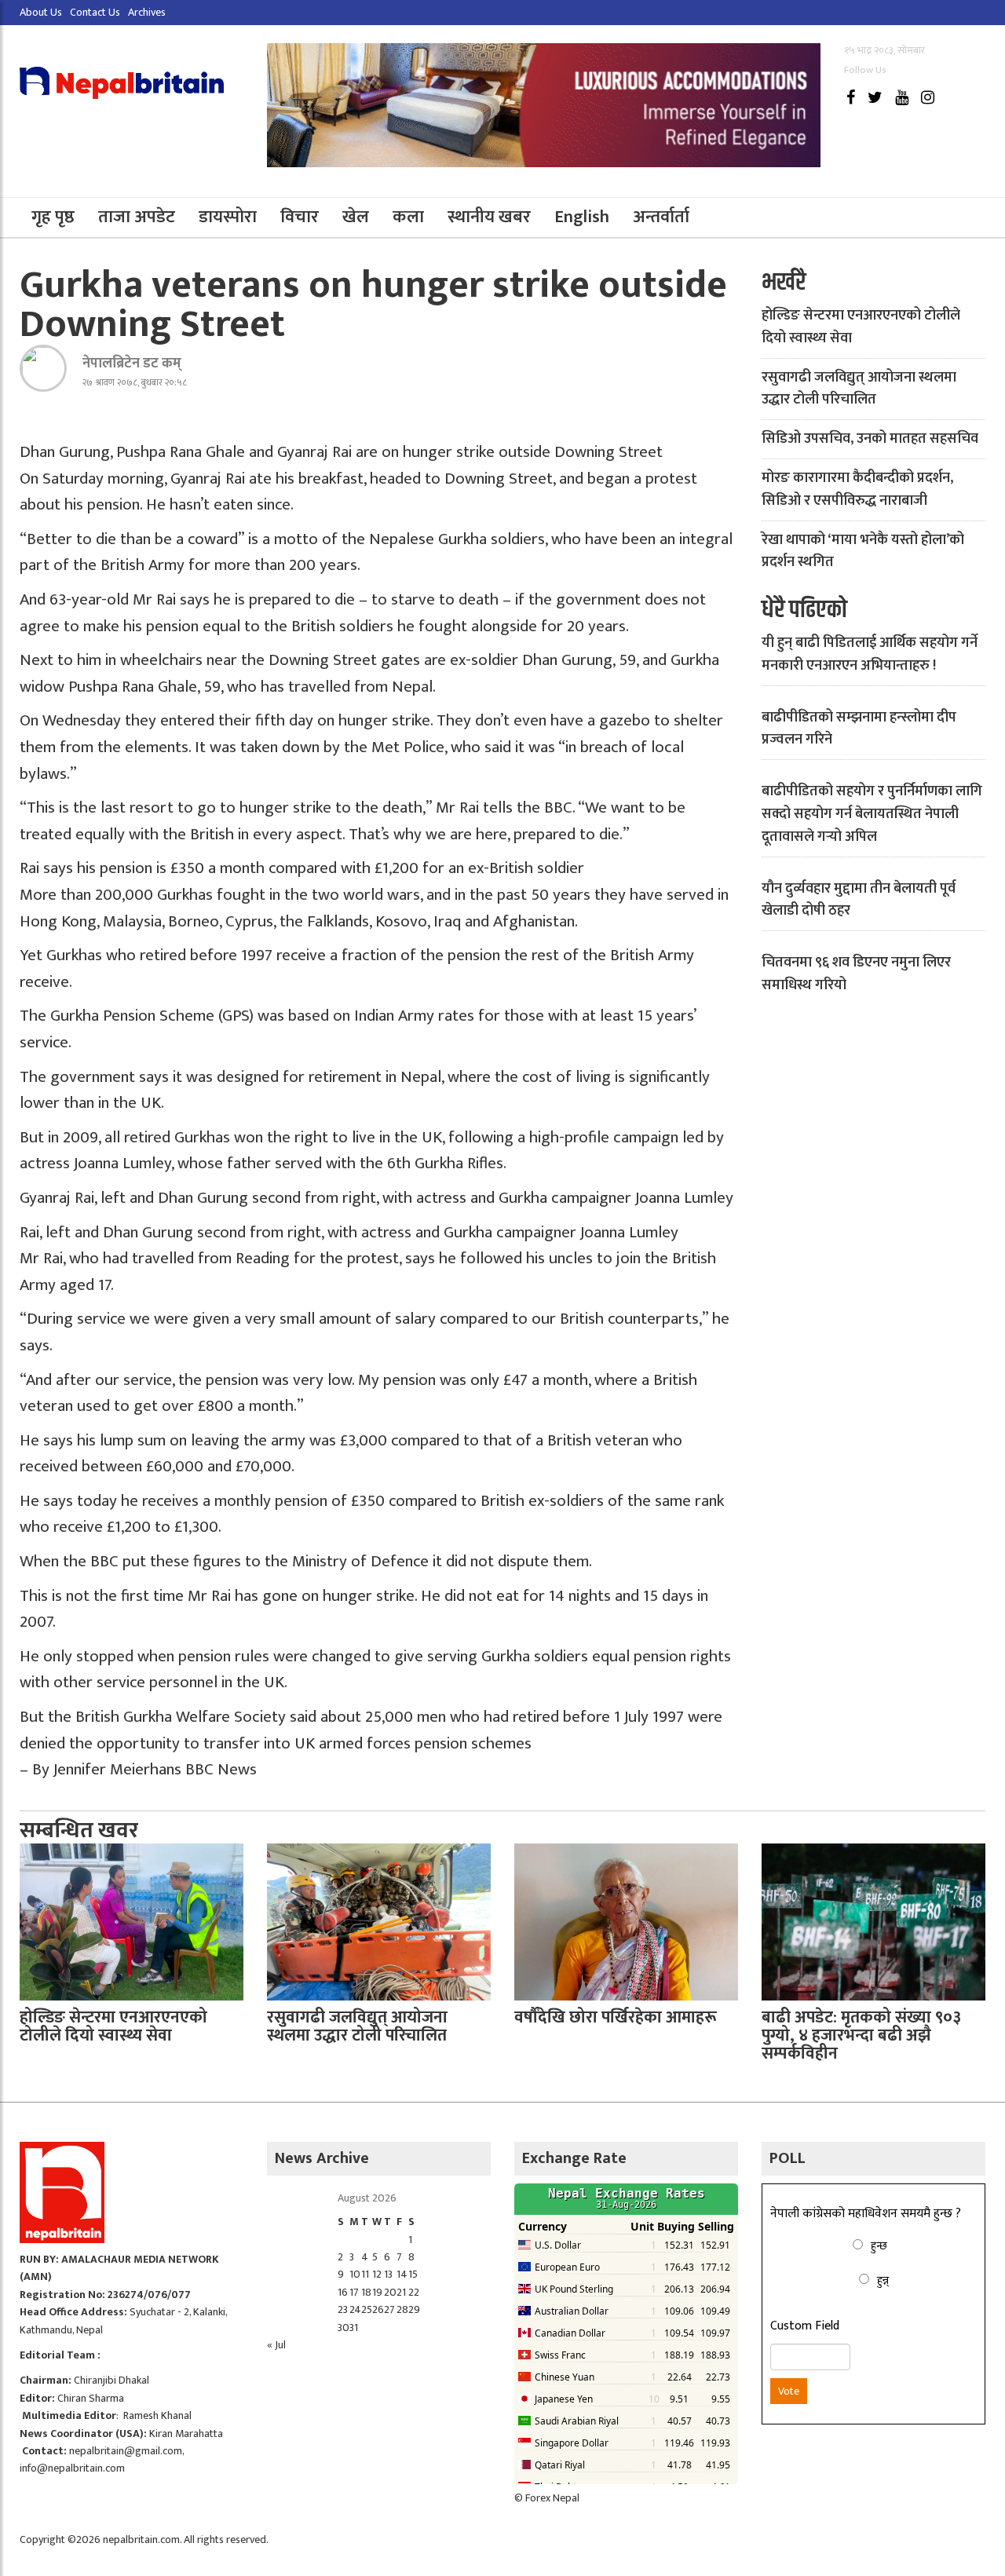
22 (414, 2292)
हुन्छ (879, 2246)
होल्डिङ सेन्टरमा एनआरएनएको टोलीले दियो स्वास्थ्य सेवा (861, 327)
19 (377, 2292)
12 (377, 2274)
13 (388, 2274)
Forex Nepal (552, 2498)
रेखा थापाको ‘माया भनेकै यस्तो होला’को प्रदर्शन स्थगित (863, 552)
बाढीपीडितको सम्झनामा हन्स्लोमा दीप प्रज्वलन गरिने (859, 729)
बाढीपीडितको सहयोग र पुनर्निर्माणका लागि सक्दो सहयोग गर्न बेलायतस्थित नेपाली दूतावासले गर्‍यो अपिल (872, 814)
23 (343, 2309)
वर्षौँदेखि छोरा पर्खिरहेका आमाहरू (616, 2017)
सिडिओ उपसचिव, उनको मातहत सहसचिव (870, 439)
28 (402, 2309)
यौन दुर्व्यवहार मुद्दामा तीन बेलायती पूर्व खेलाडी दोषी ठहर (859, 900)
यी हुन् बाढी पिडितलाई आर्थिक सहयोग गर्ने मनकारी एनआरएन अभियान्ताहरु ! (870, 654)
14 (402, 2274)
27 (389, 2309)
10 (355, 2274)
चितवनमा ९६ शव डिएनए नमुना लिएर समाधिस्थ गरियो (856, 974)
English (582, 217)
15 (413, 2274)
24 (355, 2309)
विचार (300, 217)
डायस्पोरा (228, 217)
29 (414, 2309)
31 (354, 2328)
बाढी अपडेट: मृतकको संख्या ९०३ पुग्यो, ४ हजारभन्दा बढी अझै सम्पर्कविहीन (861, 2035)
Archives (147, 12)
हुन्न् (883, 2280)
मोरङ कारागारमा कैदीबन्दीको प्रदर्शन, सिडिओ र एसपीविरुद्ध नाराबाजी (857, 490)
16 (343, 2292)
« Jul (276, 2345)
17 (354, 2292)
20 (390, 2292)
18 (366, 2292)
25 (367, 2309)
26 (378, 2309)
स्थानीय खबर (489, 217)
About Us (41, 12)
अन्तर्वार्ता (661, 217)
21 (401, 2292)
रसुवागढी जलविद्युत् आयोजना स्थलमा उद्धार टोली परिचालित (859, 389)
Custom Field (805, 2326)
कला (408, 217)
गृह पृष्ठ (53, 217)
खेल (356, 217)
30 (344, 2328)
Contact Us (95, 12)
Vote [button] (789, 2391)
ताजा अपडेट (137, 217)
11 (365, 2274)
